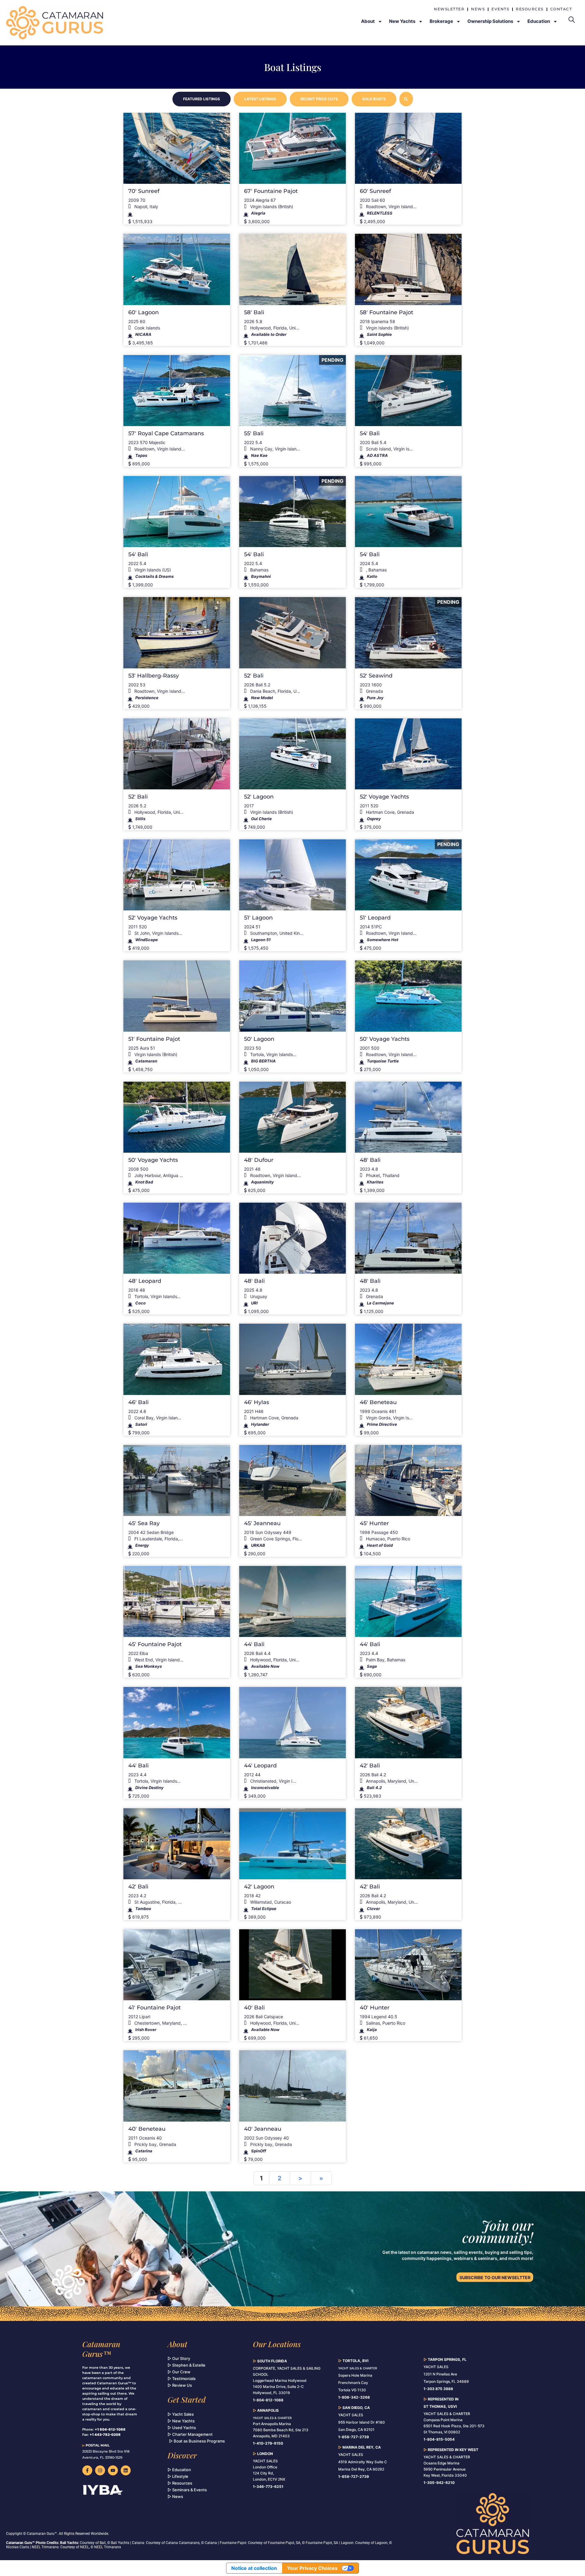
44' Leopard (260, 1766)
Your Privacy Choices (312, 2568)
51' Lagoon (258, 918)
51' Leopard (375, 918)
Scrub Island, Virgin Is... (389, 449)
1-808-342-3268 (354, 2397)
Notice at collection (254, 2568)
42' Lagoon (259, 1887)
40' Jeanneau (263, 2129)
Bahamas (259, 570)
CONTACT (561, 9)
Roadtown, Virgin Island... (391, 206)
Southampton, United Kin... (276, 933)
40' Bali (254, 2008)
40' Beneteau (147, 2129)
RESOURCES (530, 9)
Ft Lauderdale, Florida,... (158, 1539)
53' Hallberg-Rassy (154, 676)
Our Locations (277, 2344)
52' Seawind (376, 676)
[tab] (202, 99)
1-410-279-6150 (268, 2443)
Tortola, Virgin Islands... (273, 1054)
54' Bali (370, 433)
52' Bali (254, 676)
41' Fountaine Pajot (154, 2008)
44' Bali (254, 1644)
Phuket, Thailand (382, 1175)
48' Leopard (145, 1281)
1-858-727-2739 (354, 2476)
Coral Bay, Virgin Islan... (157, 1418)
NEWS (478, 9)
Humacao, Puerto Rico (387, 1539)
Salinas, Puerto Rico (385, 2023)
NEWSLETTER (449, 9)
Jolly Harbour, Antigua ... (158, 1175)
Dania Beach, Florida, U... (275, 691)
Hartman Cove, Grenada (389, 812)
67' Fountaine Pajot (271, 191)
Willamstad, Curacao (270, 1902)
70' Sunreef (144, 191)
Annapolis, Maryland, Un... (391, 1781)
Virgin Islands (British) (271, 206)
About (177, 2344)
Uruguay (258, 1296)
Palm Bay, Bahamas (385, 1660)
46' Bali (138, 1402)
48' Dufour (259, 1160)
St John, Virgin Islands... (158, 933)
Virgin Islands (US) (152, 570)
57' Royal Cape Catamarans (166, 433)
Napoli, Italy (146, 206)
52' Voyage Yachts (384, 797)
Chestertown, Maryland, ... (160, 2023)
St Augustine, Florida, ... (157, 1902)
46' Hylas (257, 1402)
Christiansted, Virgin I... (273, 1781)
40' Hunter (375, 2008)
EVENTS (500, 9)
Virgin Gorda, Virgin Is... (389, 1418)
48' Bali (370, 1160)
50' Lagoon (259, 1039)
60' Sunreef (375, 191)
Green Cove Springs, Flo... (275, 1539)
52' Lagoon (259, 797)
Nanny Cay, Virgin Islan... (275, 449)
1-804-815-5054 (439, 2439)
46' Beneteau (378, 1402)
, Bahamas (376, 570)
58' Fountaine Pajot (386, 312)
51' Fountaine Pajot (154, 1039)
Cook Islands (147, 328)
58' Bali (254, 312)
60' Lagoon (144, 312)
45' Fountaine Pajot (155, 1644)
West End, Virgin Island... (158, 1660)
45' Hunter (374, 1523)
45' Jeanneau (262, 1523)
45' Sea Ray (144, 1523)
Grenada (374, 691)
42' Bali (370, 1766)
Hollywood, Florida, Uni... (274, 328)
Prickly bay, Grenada (155, 2144)
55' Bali (254, 433)
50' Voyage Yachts (385, 1039)
